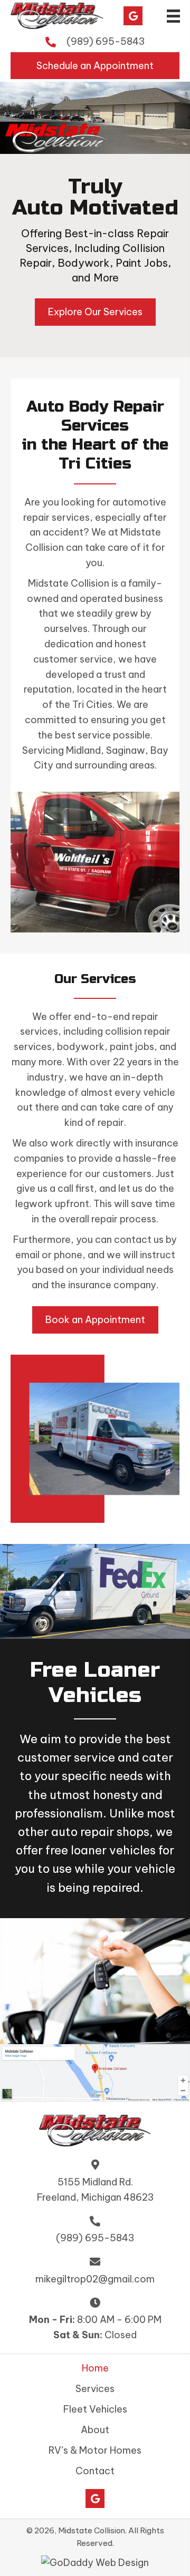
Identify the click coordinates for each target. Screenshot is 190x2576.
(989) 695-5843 (106, 41)
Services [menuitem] (95, 2389)
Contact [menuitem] (95, 2471)
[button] (133, 16)
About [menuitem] (95, 2430)
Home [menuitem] (95, 2368)
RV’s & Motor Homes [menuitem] (95, 2451)
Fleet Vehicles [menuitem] (95, 2409)
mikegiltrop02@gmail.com (95, 2279)
